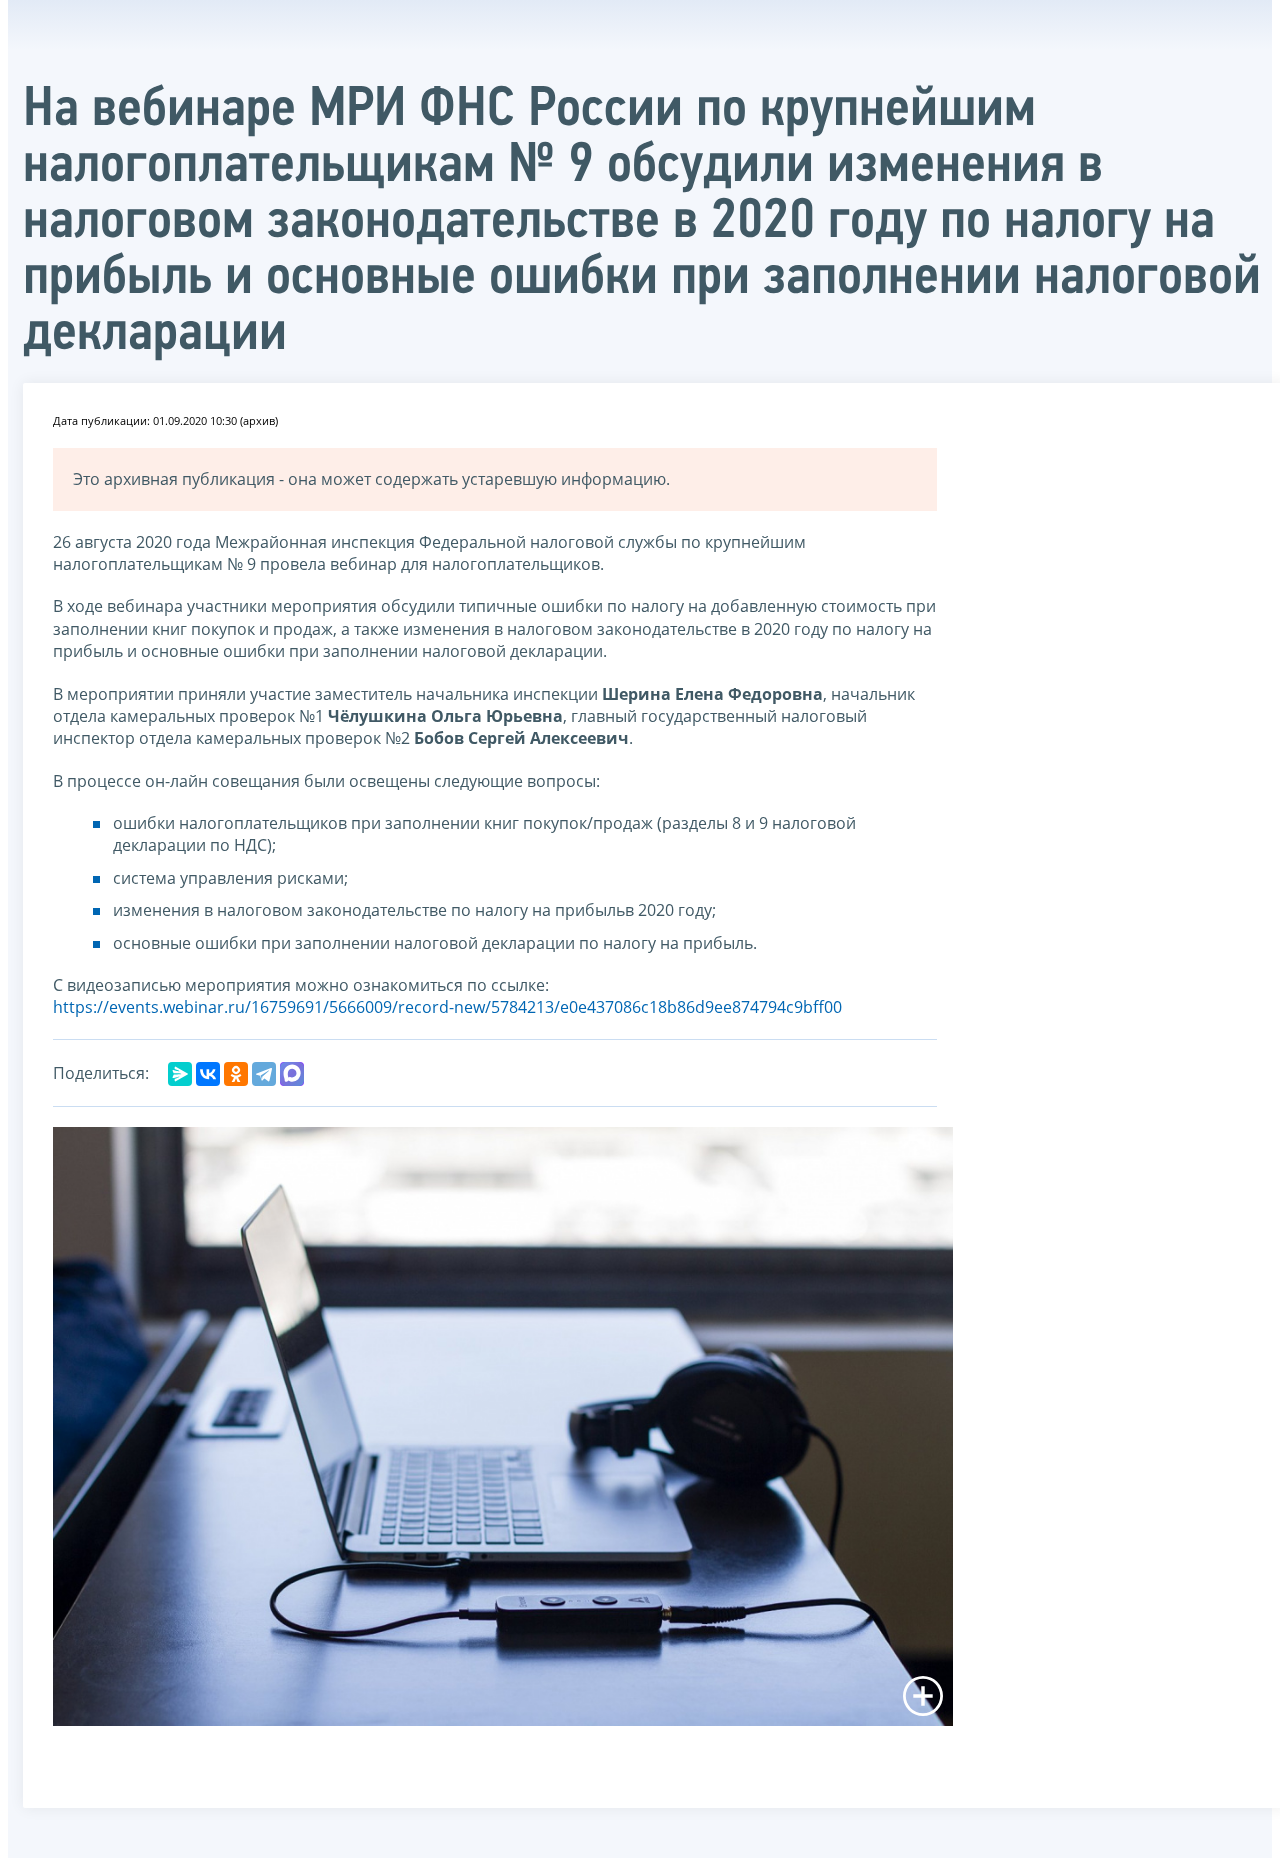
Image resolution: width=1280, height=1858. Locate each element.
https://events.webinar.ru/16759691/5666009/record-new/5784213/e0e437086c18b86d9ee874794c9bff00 (447, 1007)
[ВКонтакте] (208, 1074)
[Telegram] (264, 1074)
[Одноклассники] (236, 1074)
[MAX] (292, 1074)
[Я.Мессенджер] (180, 1074)
